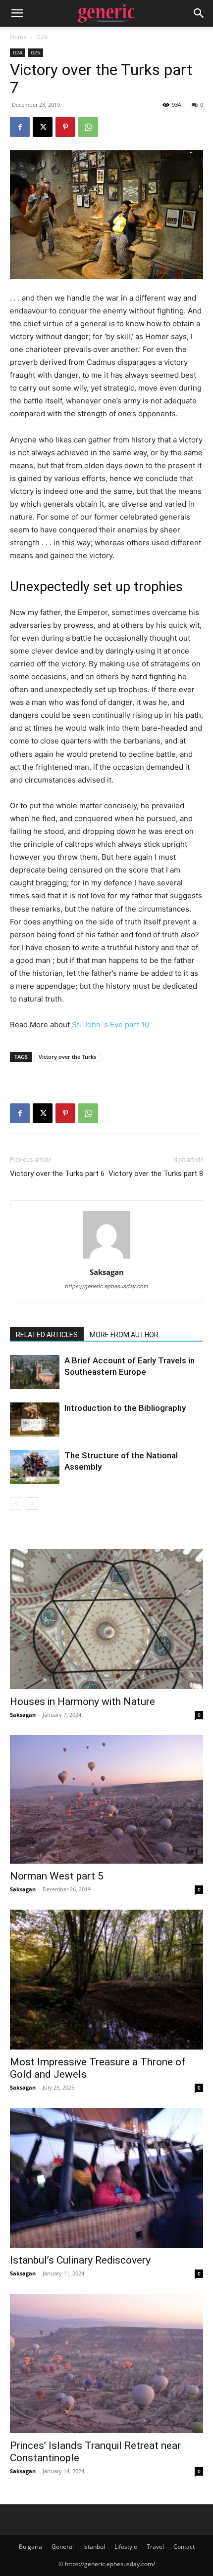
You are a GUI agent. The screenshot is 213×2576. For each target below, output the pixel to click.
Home (18, 37)
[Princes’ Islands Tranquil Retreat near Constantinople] (106, 2364)
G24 (42, 37)
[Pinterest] (65, 127)
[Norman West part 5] (106, 1799)
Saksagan (107, 1272)
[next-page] (32, 1504)
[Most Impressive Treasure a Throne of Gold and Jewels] (106, 1980)
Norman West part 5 (57, 1876)
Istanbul (94, 2547)
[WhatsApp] (88, 127)
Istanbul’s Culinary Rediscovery (80, 2260)
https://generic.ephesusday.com (107, 1286)
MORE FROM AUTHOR (124, 1335)
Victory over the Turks (67, 1057)
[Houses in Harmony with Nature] (106, 1619)
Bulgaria (30, 2547)
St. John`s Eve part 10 (110, 1025)
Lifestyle (126, 2547)
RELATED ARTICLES (47, 1335)
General (63, 2547)
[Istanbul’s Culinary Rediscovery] (106, 2178)
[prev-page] (16, 1504)
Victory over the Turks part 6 (57, 1174)
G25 (35, 52)
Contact (184, 2547)
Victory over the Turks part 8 (156, 1174)
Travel (155, 2547)
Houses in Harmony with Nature (82, 1702)
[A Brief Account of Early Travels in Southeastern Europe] (35, 1372)
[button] (17, 13)
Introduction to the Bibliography (125, 1408)
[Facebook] (20, 127)
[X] (43, 127)
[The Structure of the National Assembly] (35, 1467)
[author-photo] (106, 1258)
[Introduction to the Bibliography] (35, 1419)
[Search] (199, 13)
